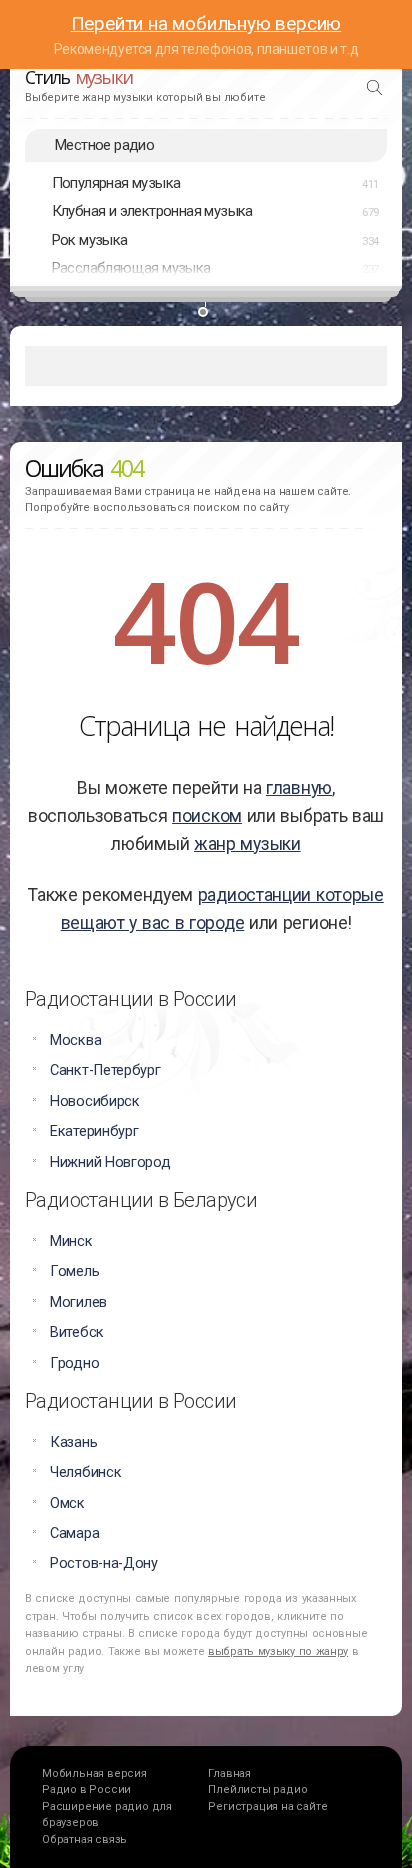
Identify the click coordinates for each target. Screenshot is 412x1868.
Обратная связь (84, 1839)
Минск (71, 1241)
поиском (207, 816)
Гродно (74, 1363)
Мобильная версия (94, 1773)
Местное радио (104, 145)
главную (299, 788)
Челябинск (85, 1472)
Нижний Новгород (110, 1162)
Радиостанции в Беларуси (141, 1200)
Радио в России (86, 1789)
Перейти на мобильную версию (206, 23)
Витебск (77, 1332)
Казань (73, 1442)
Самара (74, 1533)
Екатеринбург (94, 1131)
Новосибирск (95, 1101)
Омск (67, 1503)
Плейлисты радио (257, 1789)
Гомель (74, 1271)
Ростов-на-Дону (104, 1563)
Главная (229, 1773)
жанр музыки (247, 844)
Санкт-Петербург (105, 1070)
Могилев (78, 1302)
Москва (75, 1040)
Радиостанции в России (130, 999)
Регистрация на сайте (267, 1806)
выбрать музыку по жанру (278, 1651)
